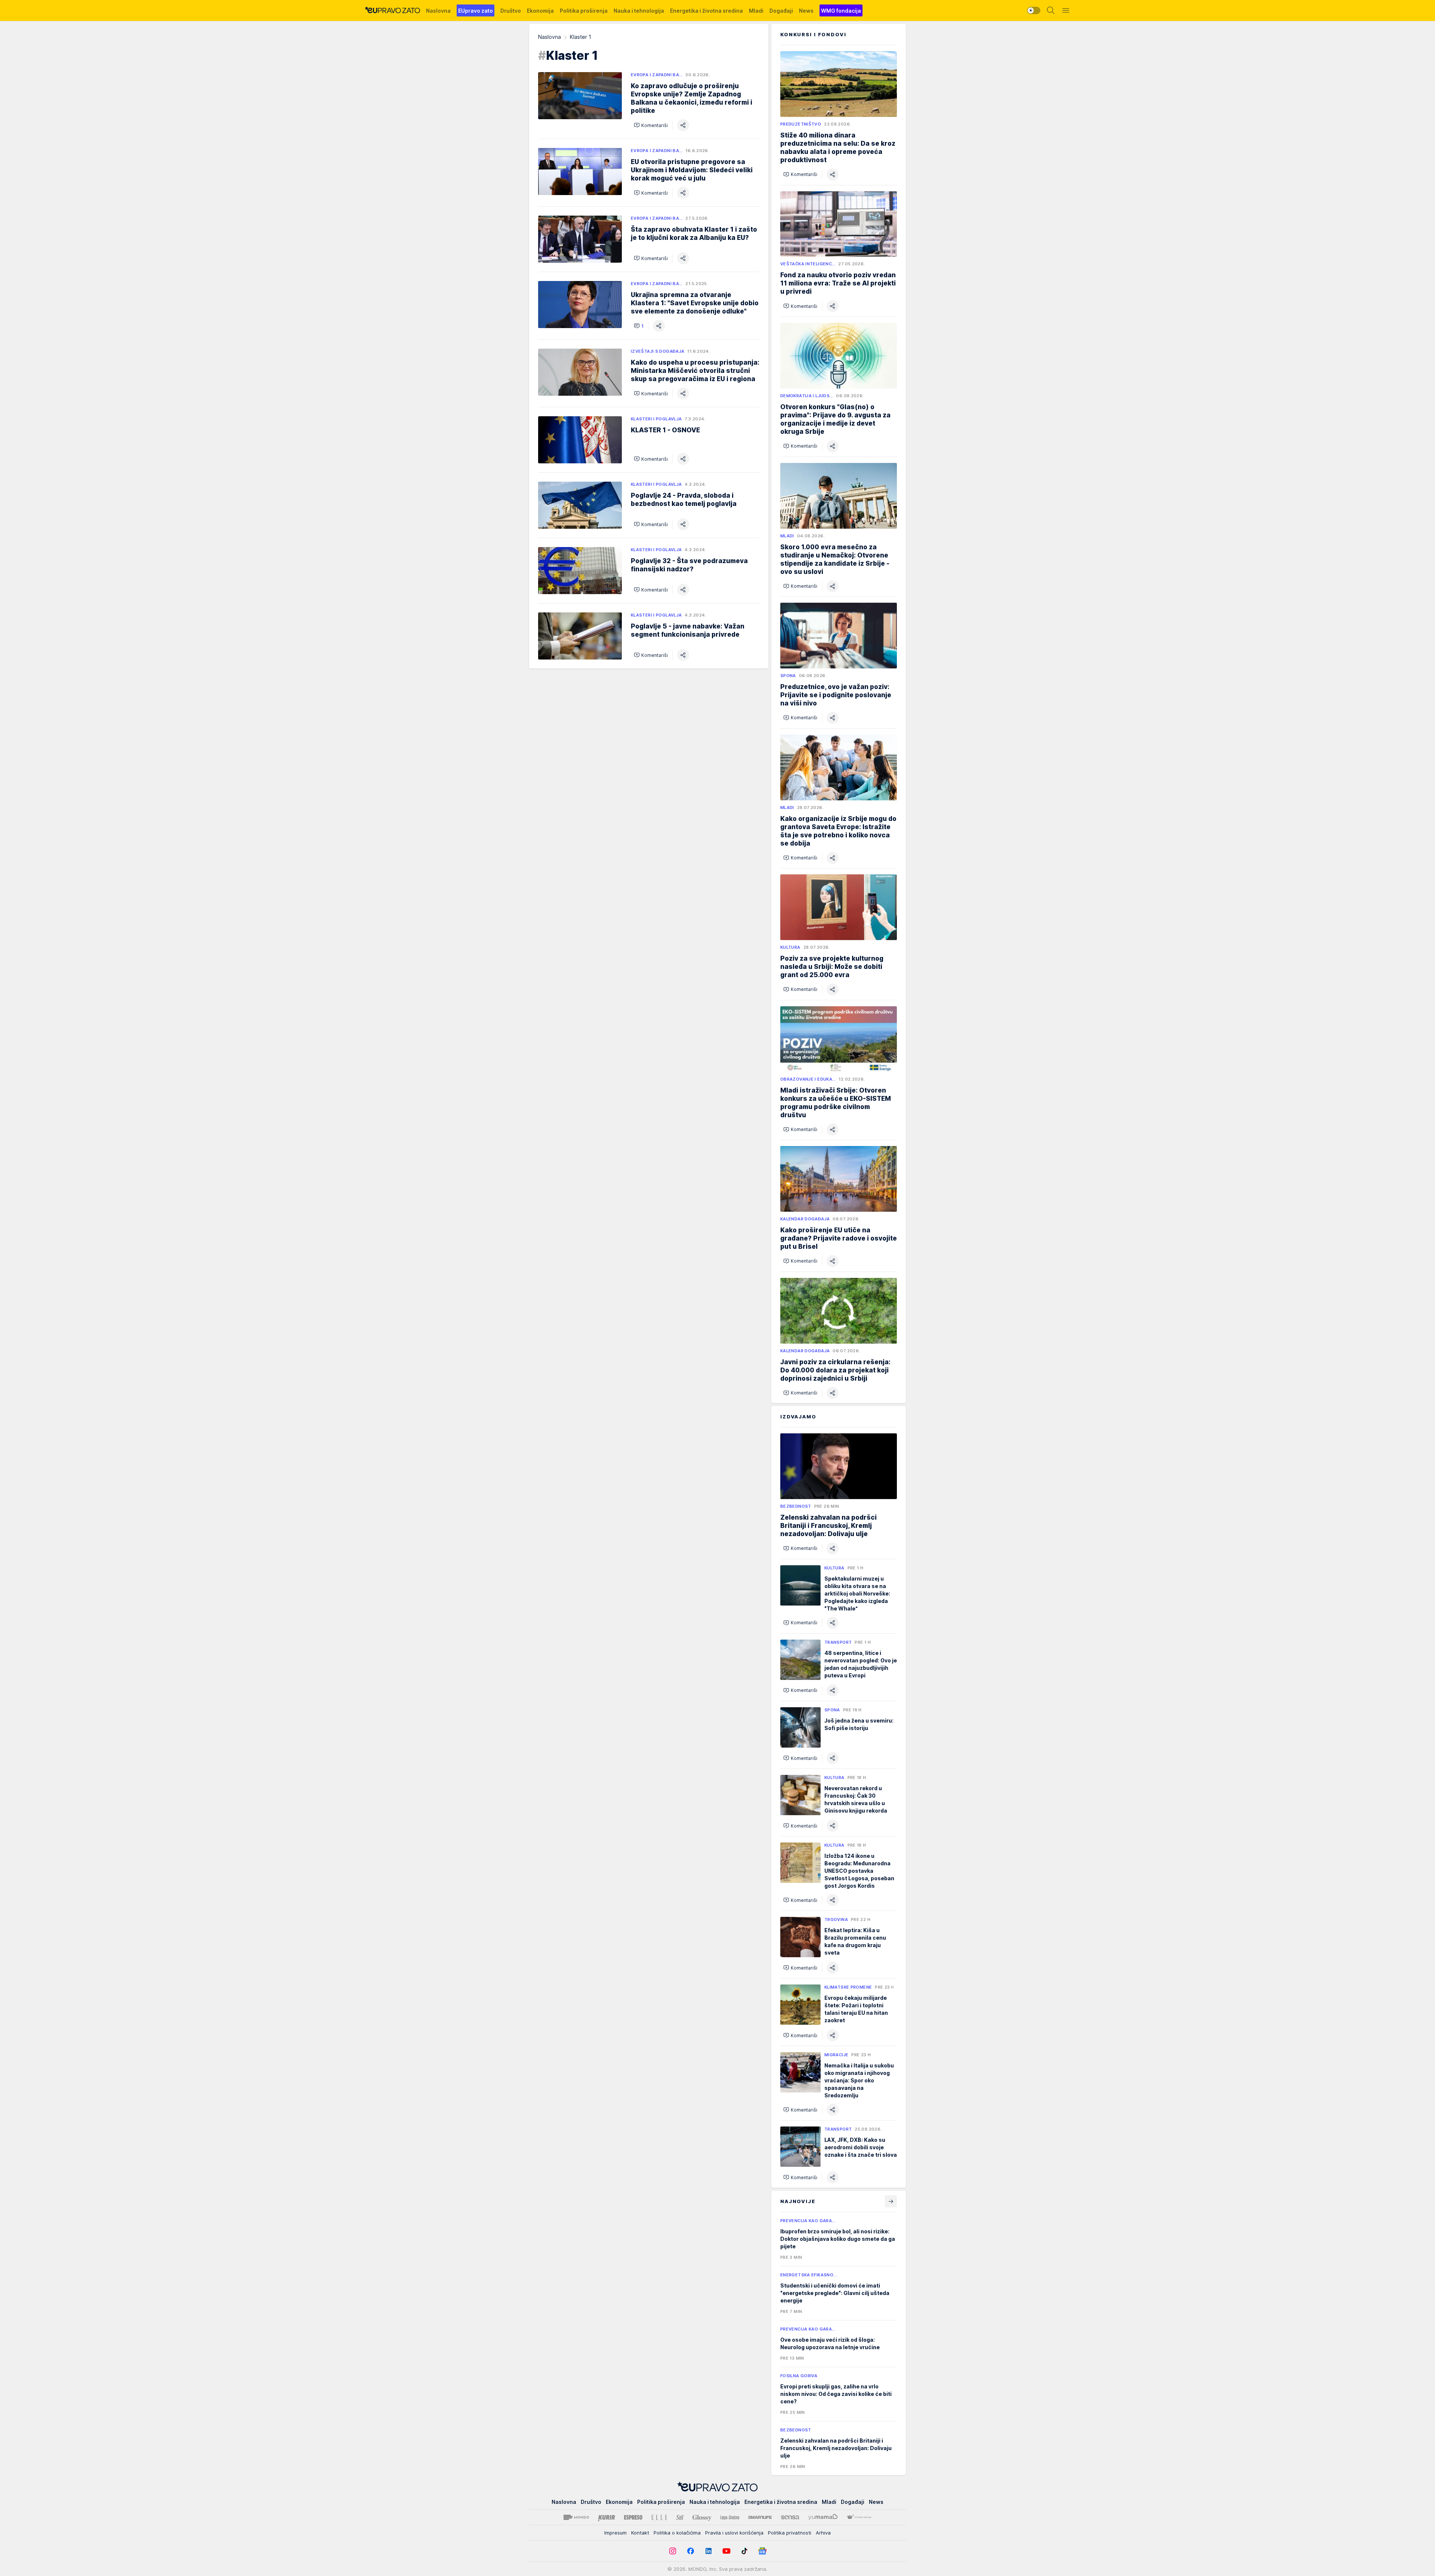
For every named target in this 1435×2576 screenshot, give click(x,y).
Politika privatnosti (790, 2533)
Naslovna (550, 37)
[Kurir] (607, 2517)
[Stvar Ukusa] (859, 2517)
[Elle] (659, 2517)
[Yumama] (823, 2517)
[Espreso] (633, 2517)
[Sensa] (790, 2517)
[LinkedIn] (709, 2551)
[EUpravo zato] (392, 10)
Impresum (615, 2533)
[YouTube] (726, 2551)
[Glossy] (702, 2517)
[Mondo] (576, 2517)
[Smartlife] (760, 2517)
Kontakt (640, 2533)
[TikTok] (744, 2551)
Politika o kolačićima (677, 2533)
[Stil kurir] (680, 2517)
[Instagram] (673, 2551)
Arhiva (823, 2533)
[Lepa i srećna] (730, 2517)
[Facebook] (691, 2551)
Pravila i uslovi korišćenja (734, 2533)
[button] (651, 125)
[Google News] (762, 2551)
